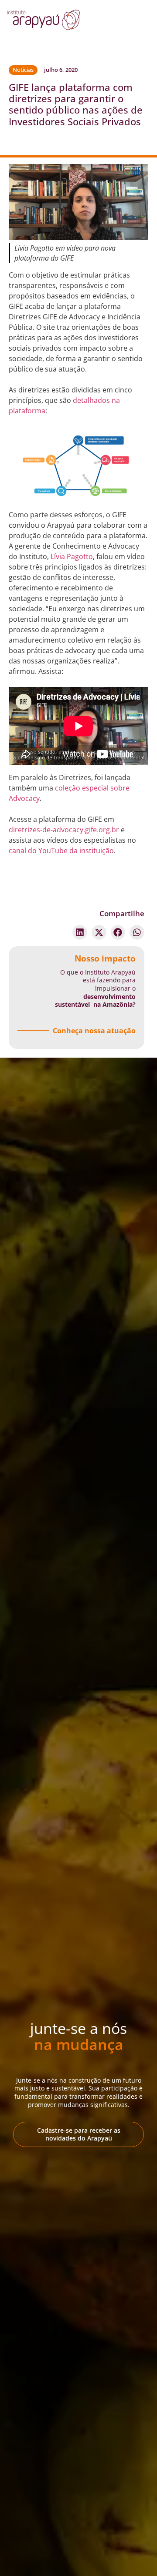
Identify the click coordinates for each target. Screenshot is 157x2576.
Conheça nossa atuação (94, 1031)
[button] (80, 932)
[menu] (123, 22)
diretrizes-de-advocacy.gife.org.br (64, 830)
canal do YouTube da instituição (61, 851)
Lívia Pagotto (72, 556)
